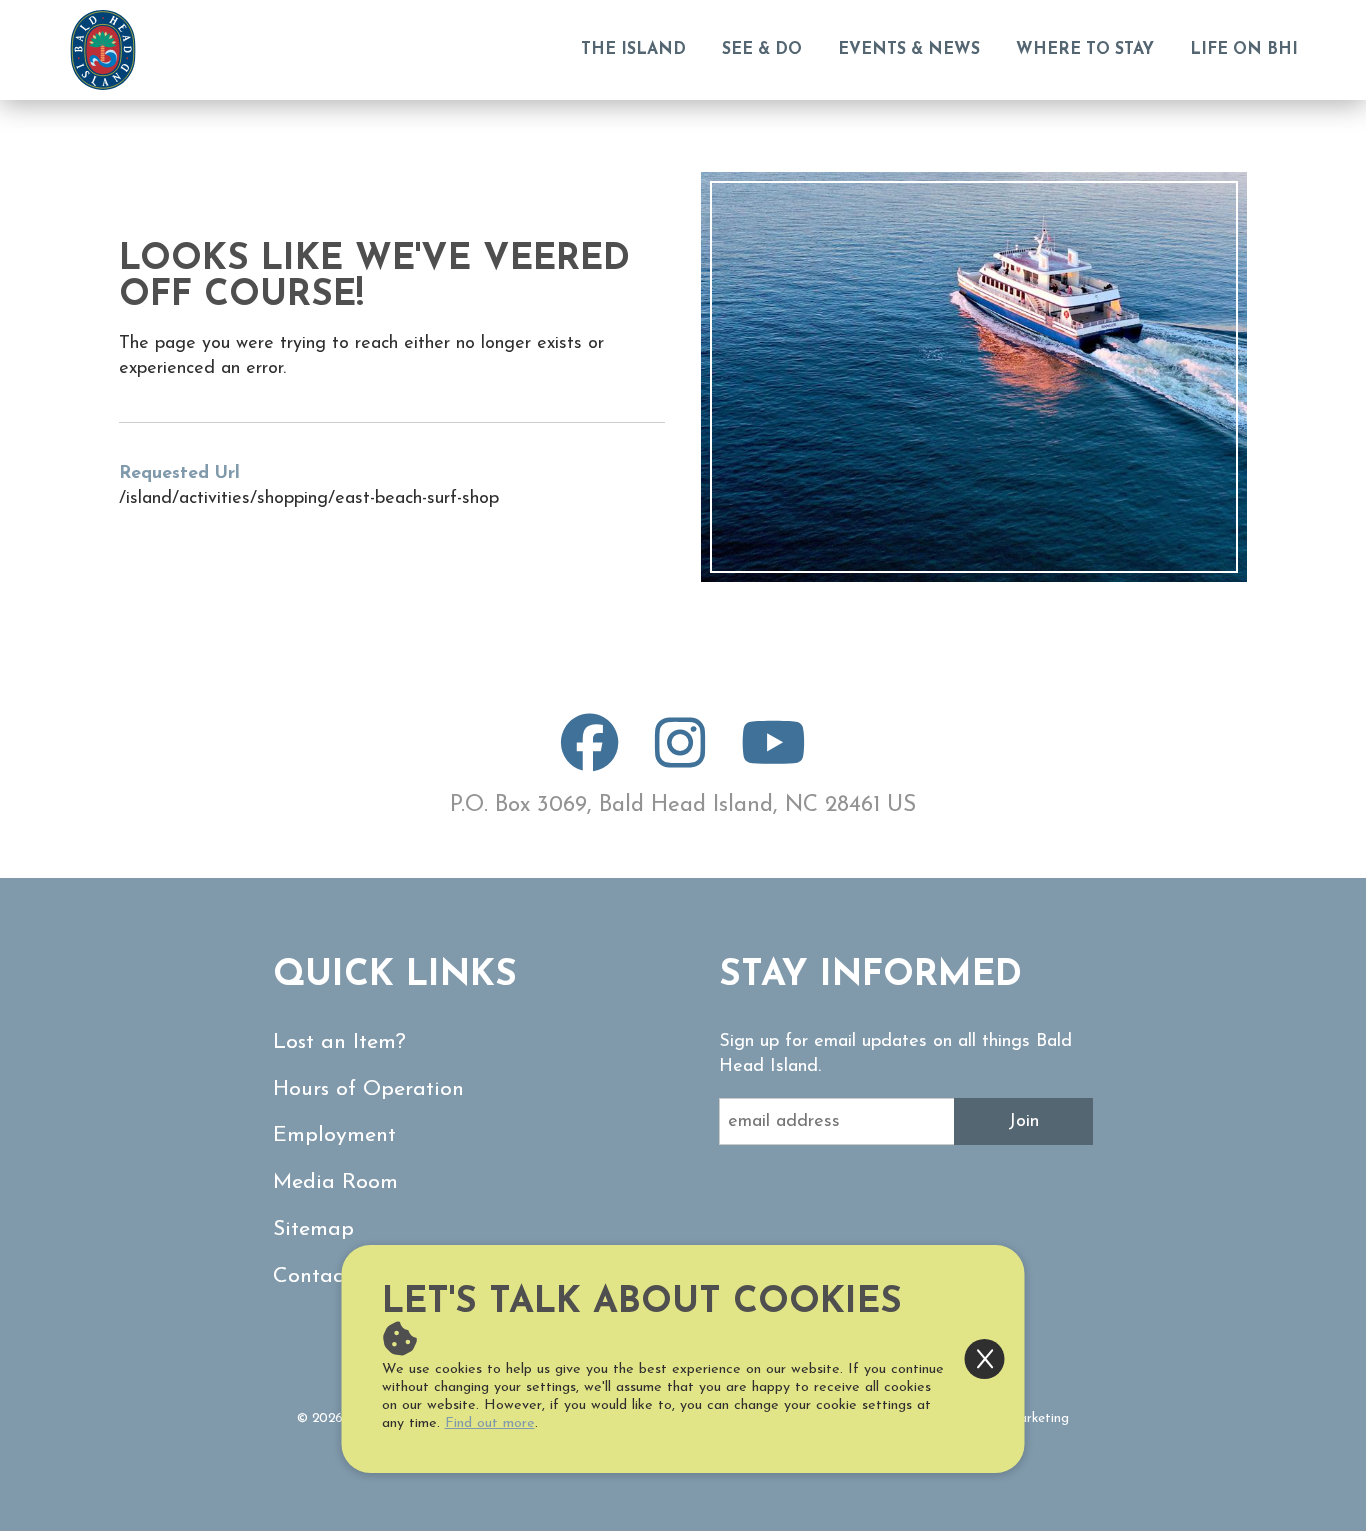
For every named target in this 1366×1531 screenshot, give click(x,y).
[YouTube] (773, 760)
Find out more (490, 1423)
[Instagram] (680, 760)
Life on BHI (1244, 50)
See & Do (762, 50)
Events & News (909, 50)
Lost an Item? (339, 1042)
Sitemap (313, 1229)
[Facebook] (590, 760)
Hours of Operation (368, 1089)
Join (1023, 1122)
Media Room (335, 1182)
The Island (633, 50)
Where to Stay (1085, 50)
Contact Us (327, 1276)
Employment (334, 1135)
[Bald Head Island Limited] (103, 50)
